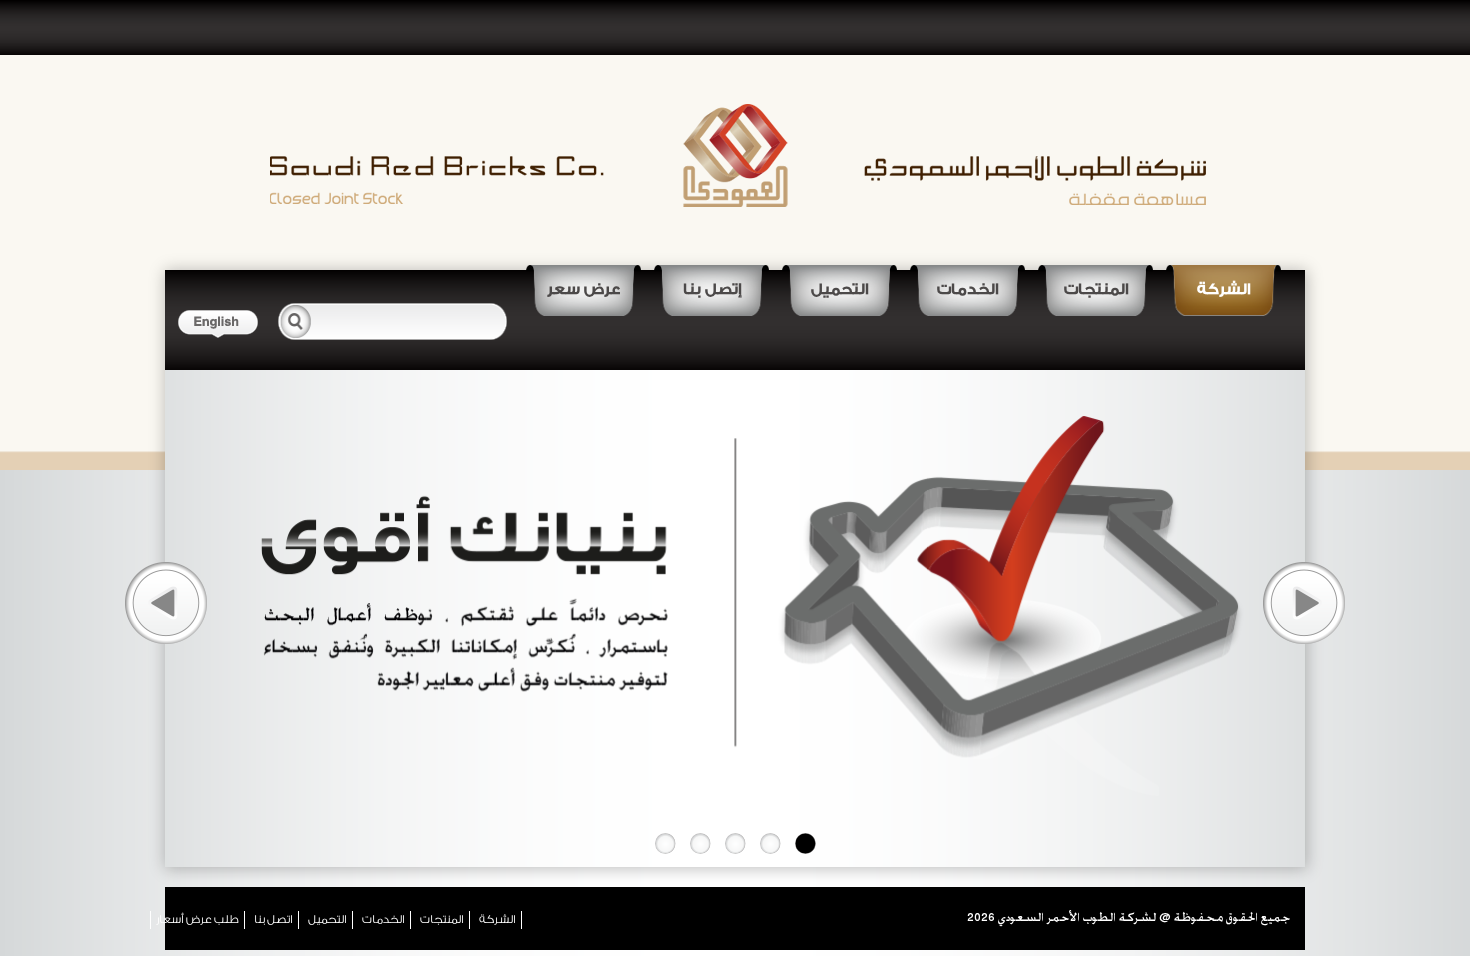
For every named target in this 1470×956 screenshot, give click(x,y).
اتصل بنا (273, 919)
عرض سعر (583, 289)
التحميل (839, 289)
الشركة (1223, 289)
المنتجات (1096, 289)
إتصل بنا (712, 289)
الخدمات (967, 289)
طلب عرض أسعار (197, 919)
